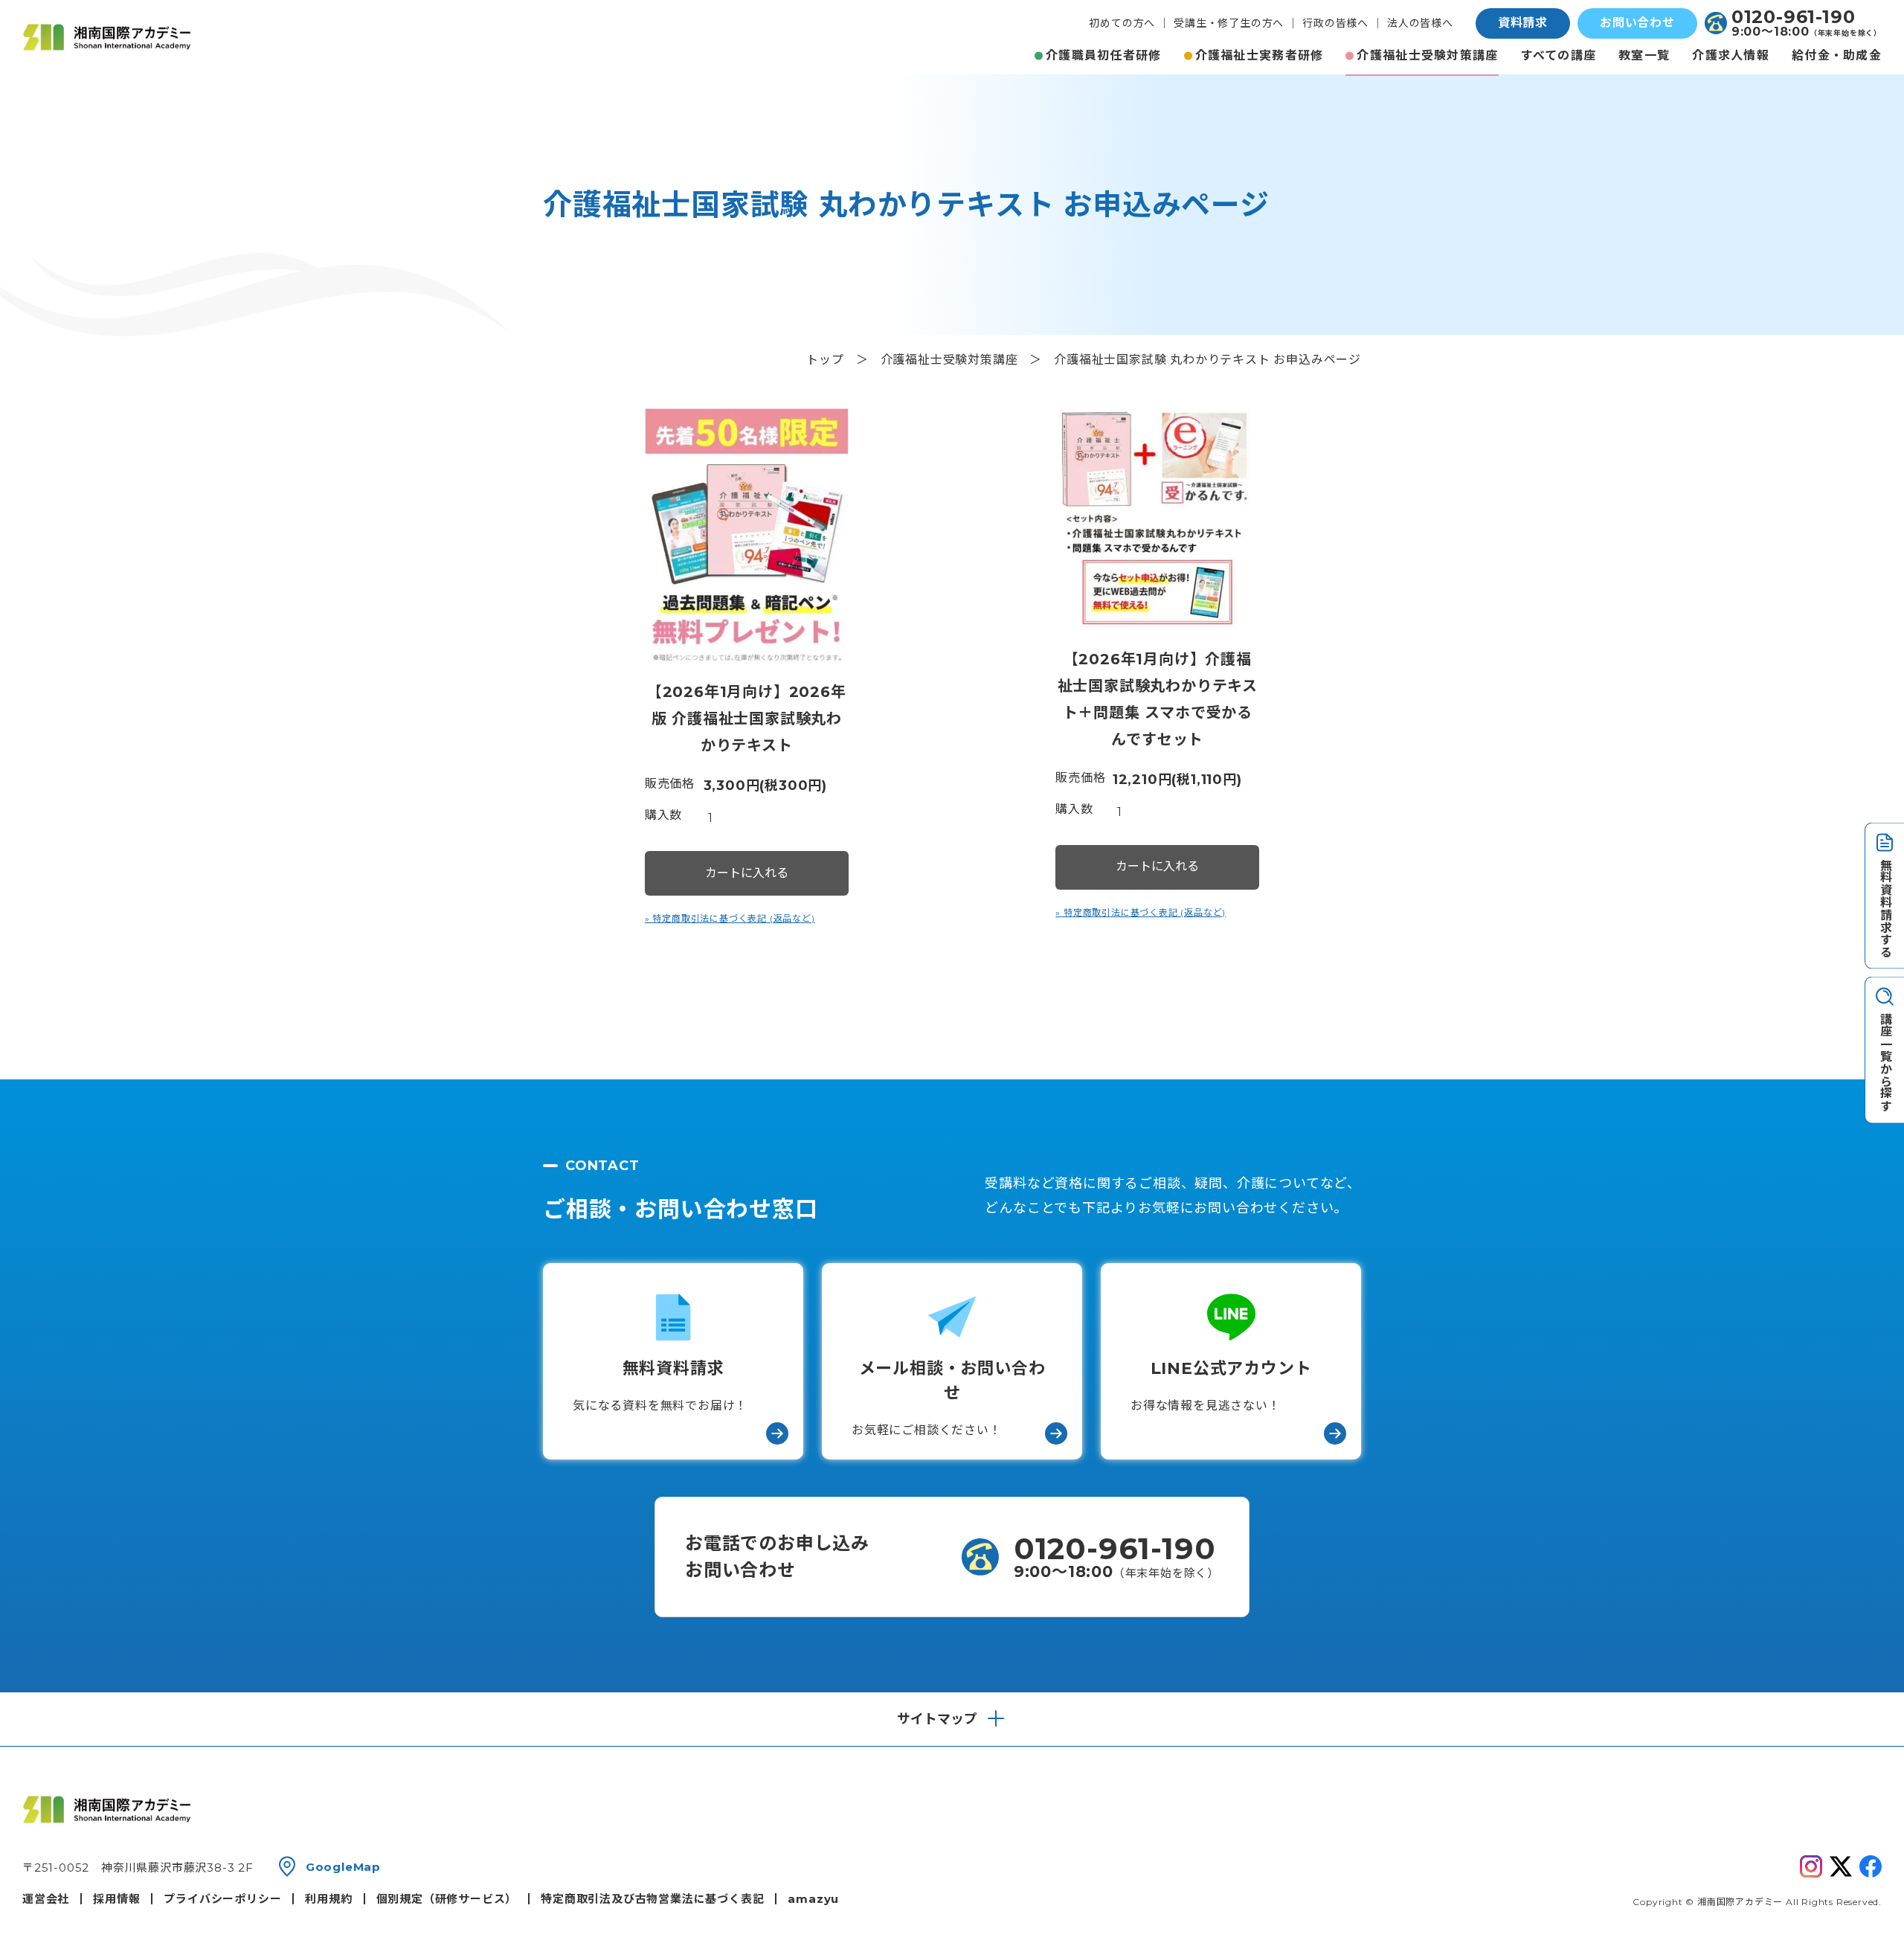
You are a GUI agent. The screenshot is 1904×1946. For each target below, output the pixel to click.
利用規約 (328, 1899)
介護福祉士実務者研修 (1260, 55)
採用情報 (116, 1899)
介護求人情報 (1731, 55)
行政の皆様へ (1335, 23)
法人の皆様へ (1420, 23)
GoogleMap (343, 1867)
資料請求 (1523, 23)
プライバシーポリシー (222, 1899)
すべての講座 (1559, 55)
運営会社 (46, 1899)
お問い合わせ (1637, 23)
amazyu (813, 1899)
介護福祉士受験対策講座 (1427, 55)
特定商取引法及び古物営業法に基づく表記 (652, 1899)
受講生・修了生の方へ (1229, 23)
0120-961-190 (1794, 17)
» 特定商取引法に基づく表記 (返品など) (730, 918)
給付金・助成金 (1837, 55)
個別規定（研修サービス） (447, 1899)
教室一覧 (1644, 55)
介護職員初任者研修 (1104, 55)
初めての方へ (1122, 23)
